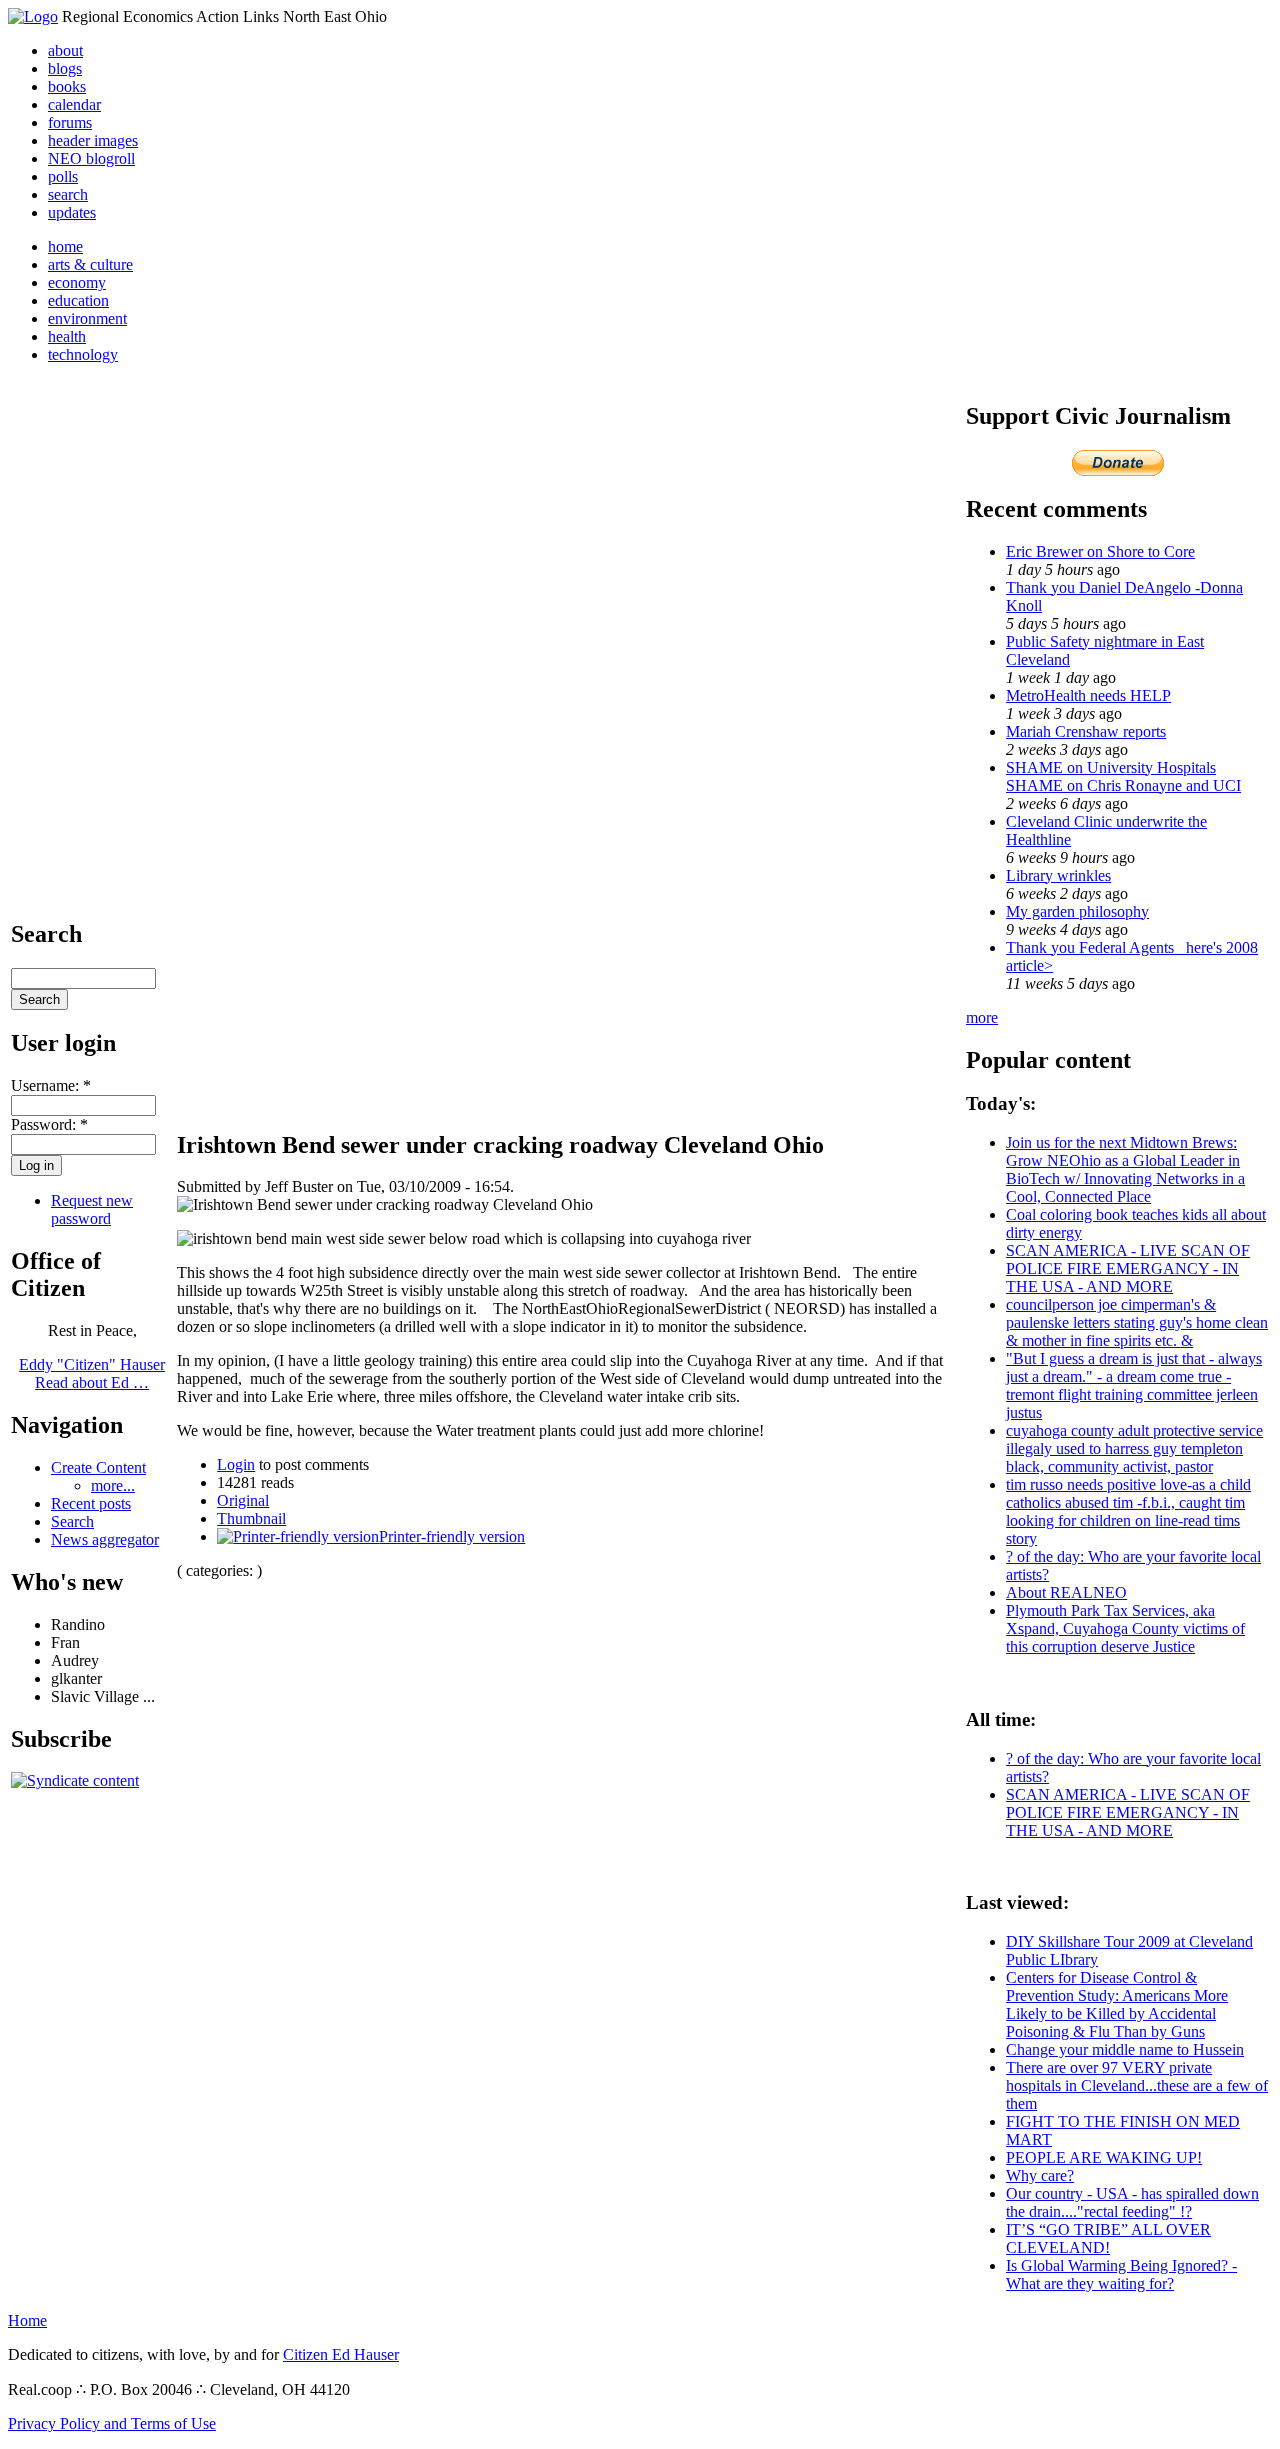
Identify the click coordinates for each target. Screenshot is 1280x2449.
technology (83, 354)
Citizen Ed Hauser (341, 2354)
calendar (74, 104)
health (67, 336)
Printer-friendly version (452, 1536)
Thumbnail (251, 1518)
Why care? (1040, 2175)
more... (113, 1485)
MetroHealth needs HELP (1088, 695)
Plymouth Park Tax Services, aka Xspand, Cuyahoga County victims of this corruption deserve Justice (1125, 1628)
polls (63, 176)
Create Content (98, 1467)
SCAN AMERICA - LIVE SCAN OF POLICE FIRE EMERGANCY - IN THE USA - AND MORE (1128, 1268)
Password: (49, 1124)
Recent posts (91, 1503)
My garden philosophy (1077, 911)
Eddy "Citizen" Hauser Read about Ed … (92, 1373)
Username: (51, 1085)
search (68, 194)
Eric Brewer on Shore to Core (1100, 551)
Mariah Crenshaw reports (1086, 731)
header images (93, 140)
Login (236, 1464)
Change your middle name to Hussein (1125, 2049)
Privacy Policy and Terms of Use (112, 2423)
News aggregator (105, 1539)
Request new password (92, 1209)
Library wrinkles (1058, 875)
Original (243, 1500)
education (78, 300)
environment (87, 318)
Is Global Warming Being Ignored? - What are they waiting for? (1121, 2274)
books (67, 86)
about (65, 50)
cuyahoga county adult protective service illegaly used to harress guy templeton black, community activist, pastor (1134, 1448)
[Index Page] (33, 16)
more (982, 1017)
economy (77, 282)
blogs (65, 68)
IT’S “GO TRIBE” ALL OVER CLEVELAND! (1108, 2238)
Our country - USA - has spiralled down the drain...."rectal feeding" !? (1132, 2202)
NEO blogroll (91, 158)
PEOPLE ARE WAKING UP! (1104, 2157)
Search (72, 1521)
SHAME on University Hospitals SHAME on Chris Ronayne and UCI (1123, 776)
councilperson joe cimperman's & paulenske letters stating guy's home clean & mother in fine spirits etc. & (1137, 1322)
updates (72, 212)
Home (27, 2320)
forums (70, 122)
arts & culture (90, 264)
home (65, 246)
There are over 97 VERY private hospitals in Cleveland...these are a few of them (1137, 2085)
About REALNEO (1066, 1592)
